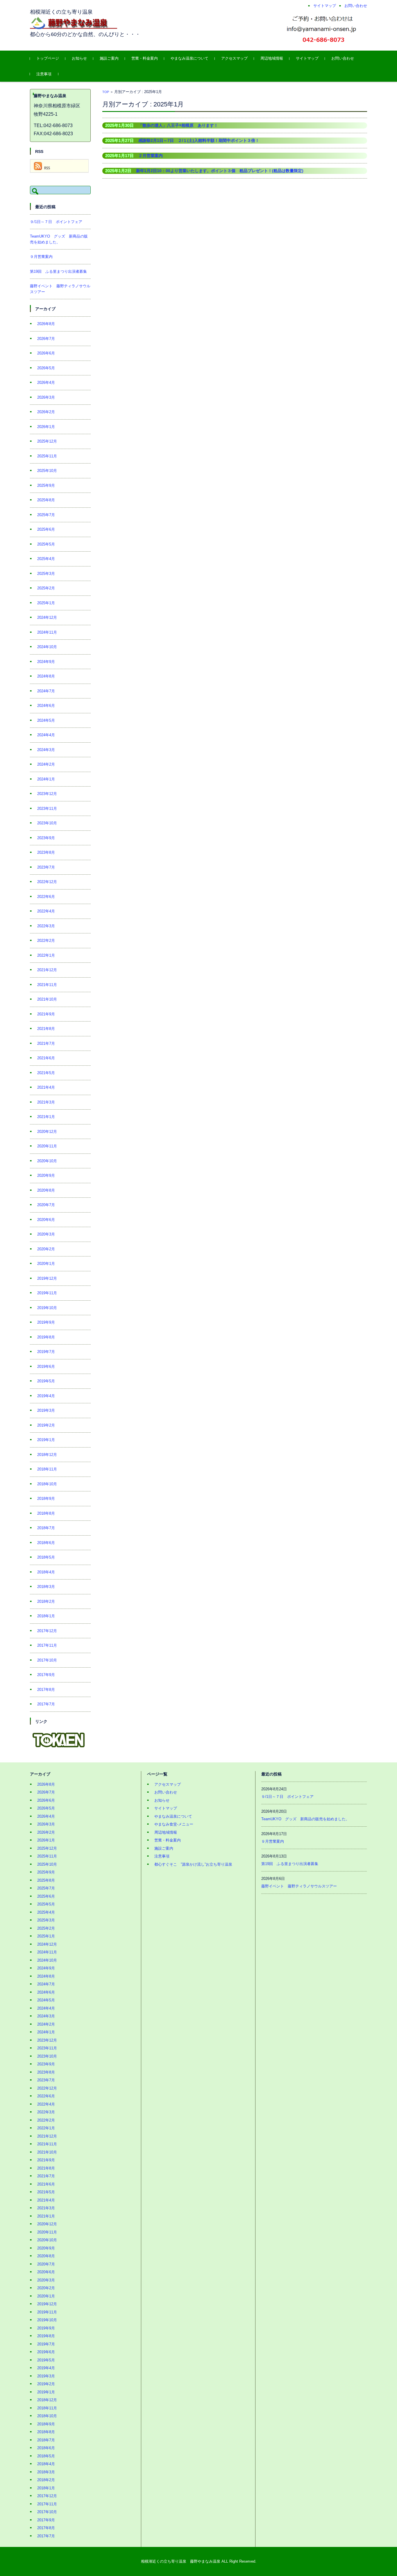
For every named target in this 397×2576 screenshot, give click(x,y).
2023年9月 (46, 838)
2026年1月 (46, 427)
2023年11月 (47, 809)
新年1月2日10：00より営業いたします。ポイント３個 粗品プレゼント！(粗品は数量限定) (220, 171)
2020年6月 (46, 1220)
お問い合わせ (343, 58)
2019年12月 (47, 1278)
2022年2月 (46, 941)
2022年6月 (46, 897)
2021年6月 (46, 1058)
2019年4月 (46, 1396)
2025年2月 (46, 588)
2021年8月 (46, 1029)
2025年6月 (46, 529)
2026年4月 (46, 383)
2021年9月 (46, 1014)
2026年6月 (46, 353)
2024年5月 (46, 720)
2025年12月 (47, 441)
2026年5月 (46, 368)
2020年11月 (47, 1146)
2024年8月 (46, 676)
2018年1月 (46, 1616)
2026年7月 (46, 339)
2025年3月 (46, 574)
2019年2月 (46, 1425)
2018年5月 (46, 1557)
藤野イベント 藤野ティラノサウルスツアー (299, 1886)
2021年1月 (46, 1117)
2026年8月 (46, 324)
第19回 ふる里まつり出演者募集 (58, 271)
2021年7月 (46, 1043)
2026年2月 (46, 412)
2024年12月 (47, 617)
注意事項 (44, 74)
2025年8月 (46, 500)
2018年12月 (47, 1455)
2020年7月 (46, 1205)
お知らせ (79, 58)
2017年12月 (47, 1631)
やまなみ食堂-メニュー (174, 1824)
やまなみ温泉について (189, 58)
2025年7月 (46, 515)
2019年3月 (46, 1410)
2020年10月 (47, 1161)
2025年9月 (46, 485)
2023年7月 (46, 867)
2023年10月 (47, 823)
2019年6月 (46, 1367)
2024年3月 (46, 750)
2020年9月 (46, 1175)
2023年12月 (47, 794)
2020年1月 (46, 1264)
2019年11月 (47, 1293)
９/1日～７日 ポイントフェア (56, 222)
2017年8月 (46, 1690)
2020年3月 (46, 1234)
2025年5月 (46, 544)
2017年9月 (46, 1675)
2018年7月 (46, 1528)
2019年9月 (46, 1322)
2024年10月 (47, 647)
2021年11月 (47, 985)
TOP (106, 92)
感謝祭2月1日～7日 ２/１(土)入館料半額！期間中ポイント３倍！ (199, 140)
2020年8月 (46, 1190)
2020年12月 (47, 1132)
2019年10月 (47, 1308)
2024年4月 (46, 735)
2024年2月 (46, 764)
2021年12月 (47, 970)
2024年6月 (46, 706)
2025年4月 (46, 559)
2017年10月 (47, 1660)
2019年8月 (46, 1337)
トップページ (48, 58)
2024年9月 (46, 662)
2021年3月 (46, 1102)
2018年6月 (46, 1543)
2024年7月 (46, 691)
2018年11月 (47, 1469)
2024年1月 (46, 779)
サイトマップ (307, 58)
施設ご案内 (109, 58)
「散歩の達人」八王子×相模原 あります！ (178, 125)
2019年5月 (46, 1381)
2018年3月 (46, 1587)
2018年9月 (46, 1499)
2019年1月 (46, 1440)
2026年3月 (46, 397)
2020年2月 (46, 1249)
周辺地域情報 (272, 58)
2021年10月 (47, 999)
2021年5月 (46, 1073)
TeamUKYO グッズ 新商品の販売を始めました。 (305, 1819)
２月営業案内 (151, 156)
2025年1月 (46, 603)
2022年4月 (46, 911)
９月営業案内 (41, 257)
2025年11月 (47, 456)
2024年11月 (47, 632)
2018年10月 (47, 1484)
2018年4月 (46, 1572)
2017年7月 (46, 1704)
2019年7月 (46, 1352)
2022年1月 (46, 955)
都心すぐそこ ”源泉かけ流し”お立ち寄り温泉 (193, 1864)
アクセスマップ (234, 58)
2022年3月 (46, 926)
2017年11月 (47, 1645)
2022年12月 (47, 882)
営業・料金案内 (145, 58)
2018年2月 (46, 1601)
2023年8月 (46, 852)
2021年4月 (46, 1087)
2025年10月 (47, 471)
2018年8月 (46, 1513)
